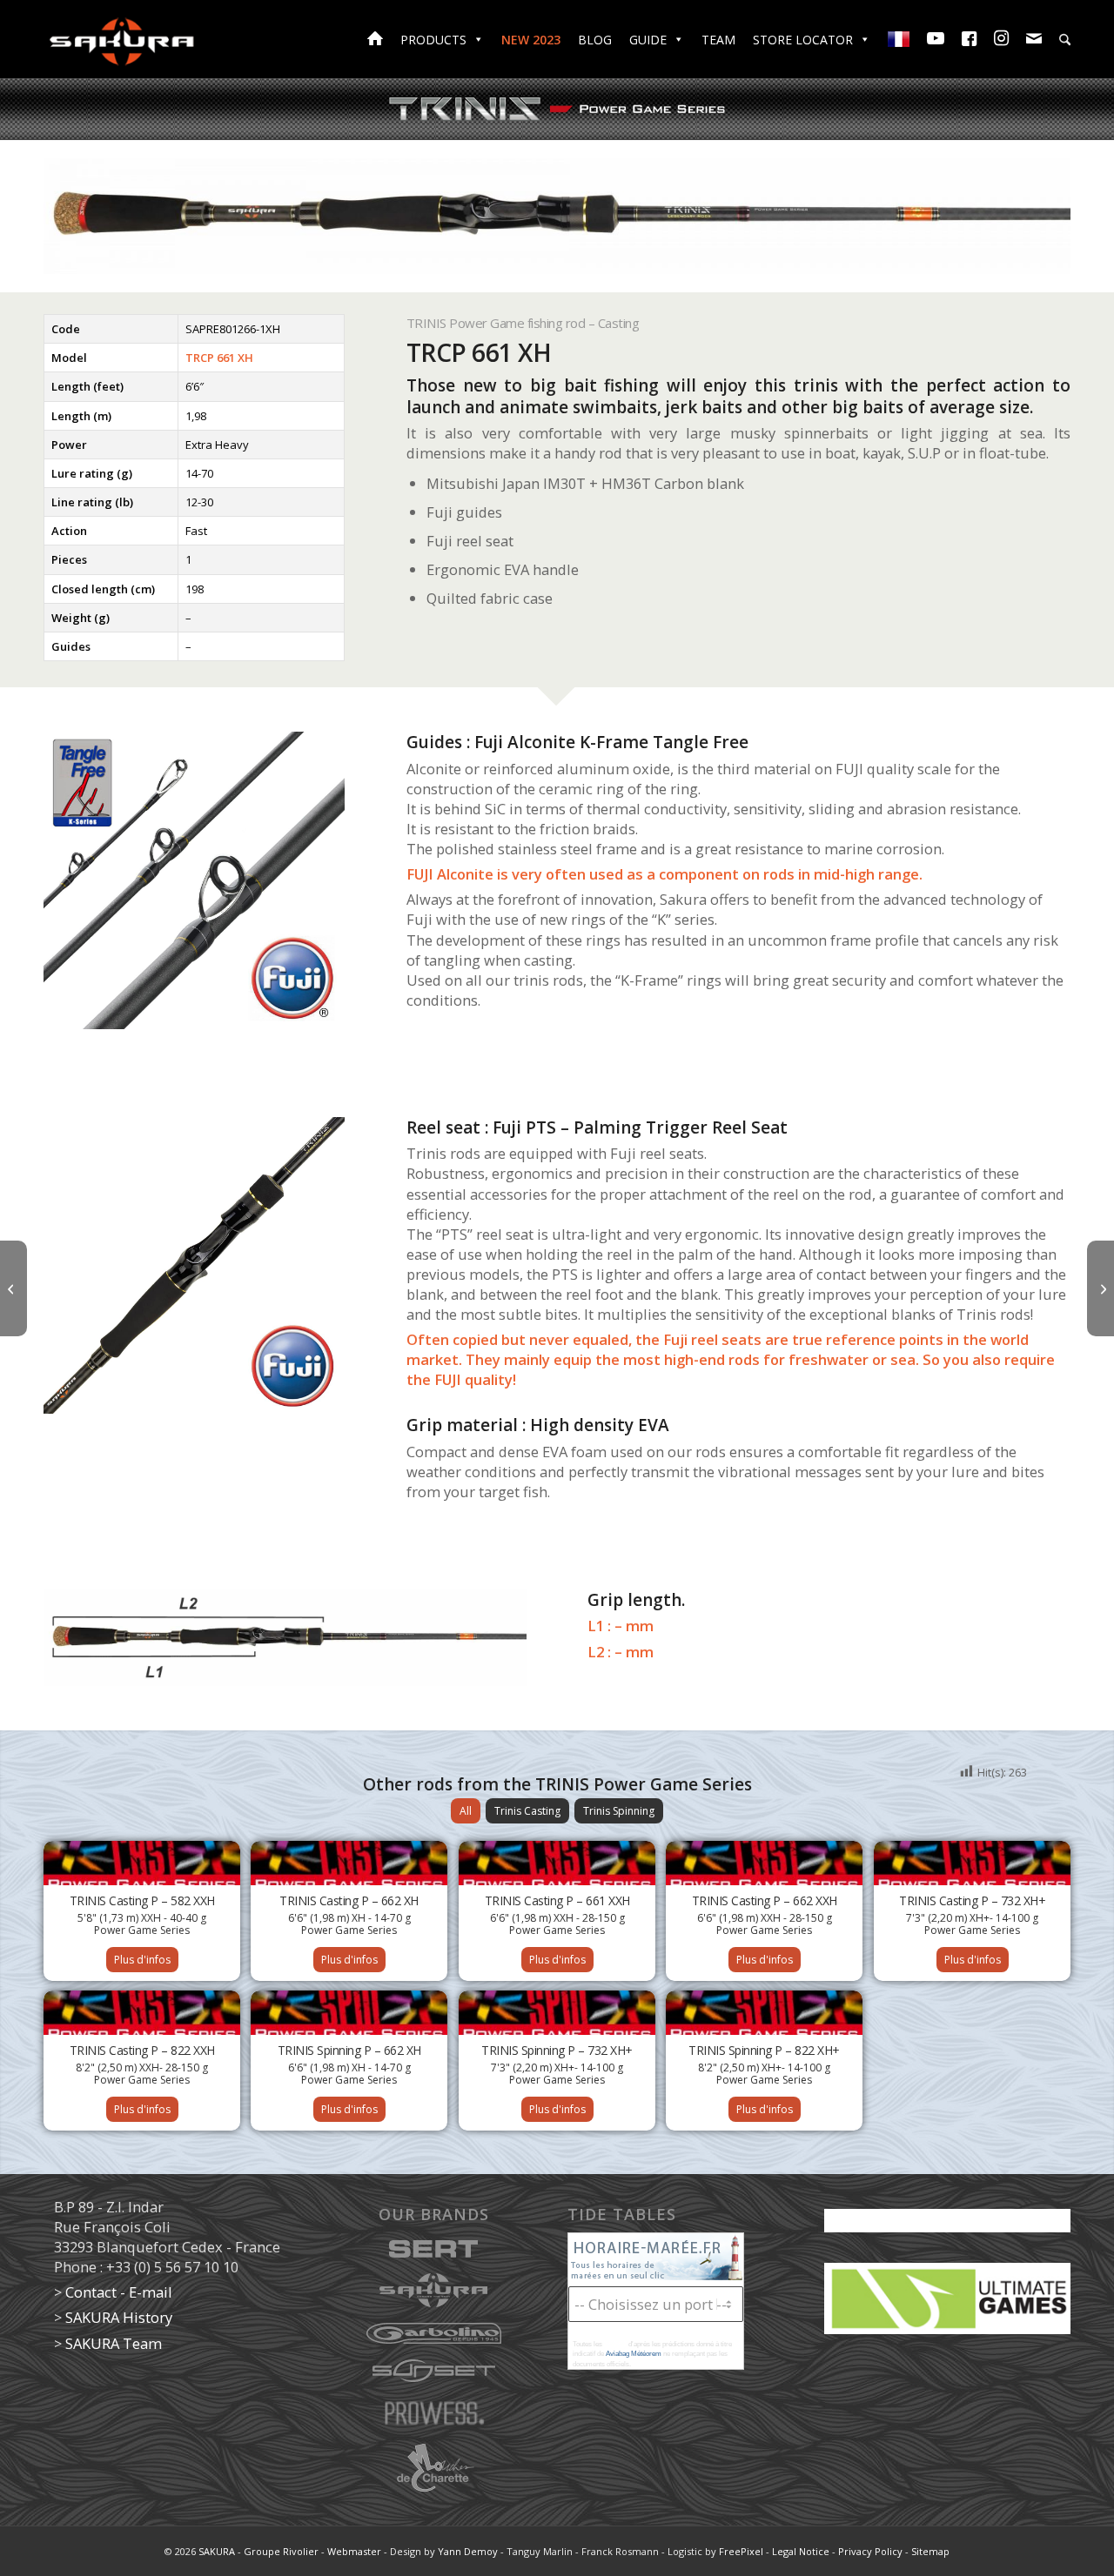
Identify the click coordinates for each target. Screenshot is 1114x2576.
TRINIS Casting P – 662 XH (349, 1900)
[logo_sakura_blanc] (122, 39)
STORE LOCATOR (803, 40)
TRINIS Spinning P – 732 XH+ (557, 2050)
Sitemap (930, 2551)
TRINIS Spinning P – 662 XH (349, 2050)
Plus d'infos (142, 1960)
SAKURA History (119, 2317)
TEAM (718, 40)
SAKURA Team (114, 2343)
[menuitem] (1065, 42)
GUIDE (648, 40)
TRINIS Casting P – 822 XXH (142, 2050)
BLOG (595, 40)
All (466, 1811)
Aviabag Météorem (634, 2354)
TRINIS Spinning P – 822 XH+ (764, 2050)
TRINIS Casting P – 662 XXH (765, 1900)
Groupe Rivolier (281, 2551)
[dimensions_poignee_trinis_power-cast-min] (285, 1638)
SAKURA (217, 2551)
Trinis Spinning (619, 1811)
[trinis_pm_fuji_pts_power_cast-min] (194, 1266)
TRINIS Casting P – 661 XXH (557, 1900)
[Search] (1065, 40)
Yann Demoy (468, 2551)
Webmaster (354, 2551)
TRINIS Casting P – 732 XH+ (972, 1900)
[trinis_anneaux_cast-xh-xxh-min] (194, 880)
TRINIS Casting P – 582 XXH (142, 1900)
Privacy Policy (870, 2551)
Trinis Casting (527, 1811)
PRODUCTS (433, 40)
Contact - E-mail (119, 2292)
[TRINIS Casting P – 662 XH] (1101, 1288)
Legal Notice (801, 2551)
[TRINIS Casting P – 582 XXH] (13, 1288)
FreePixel (741, 2551)
